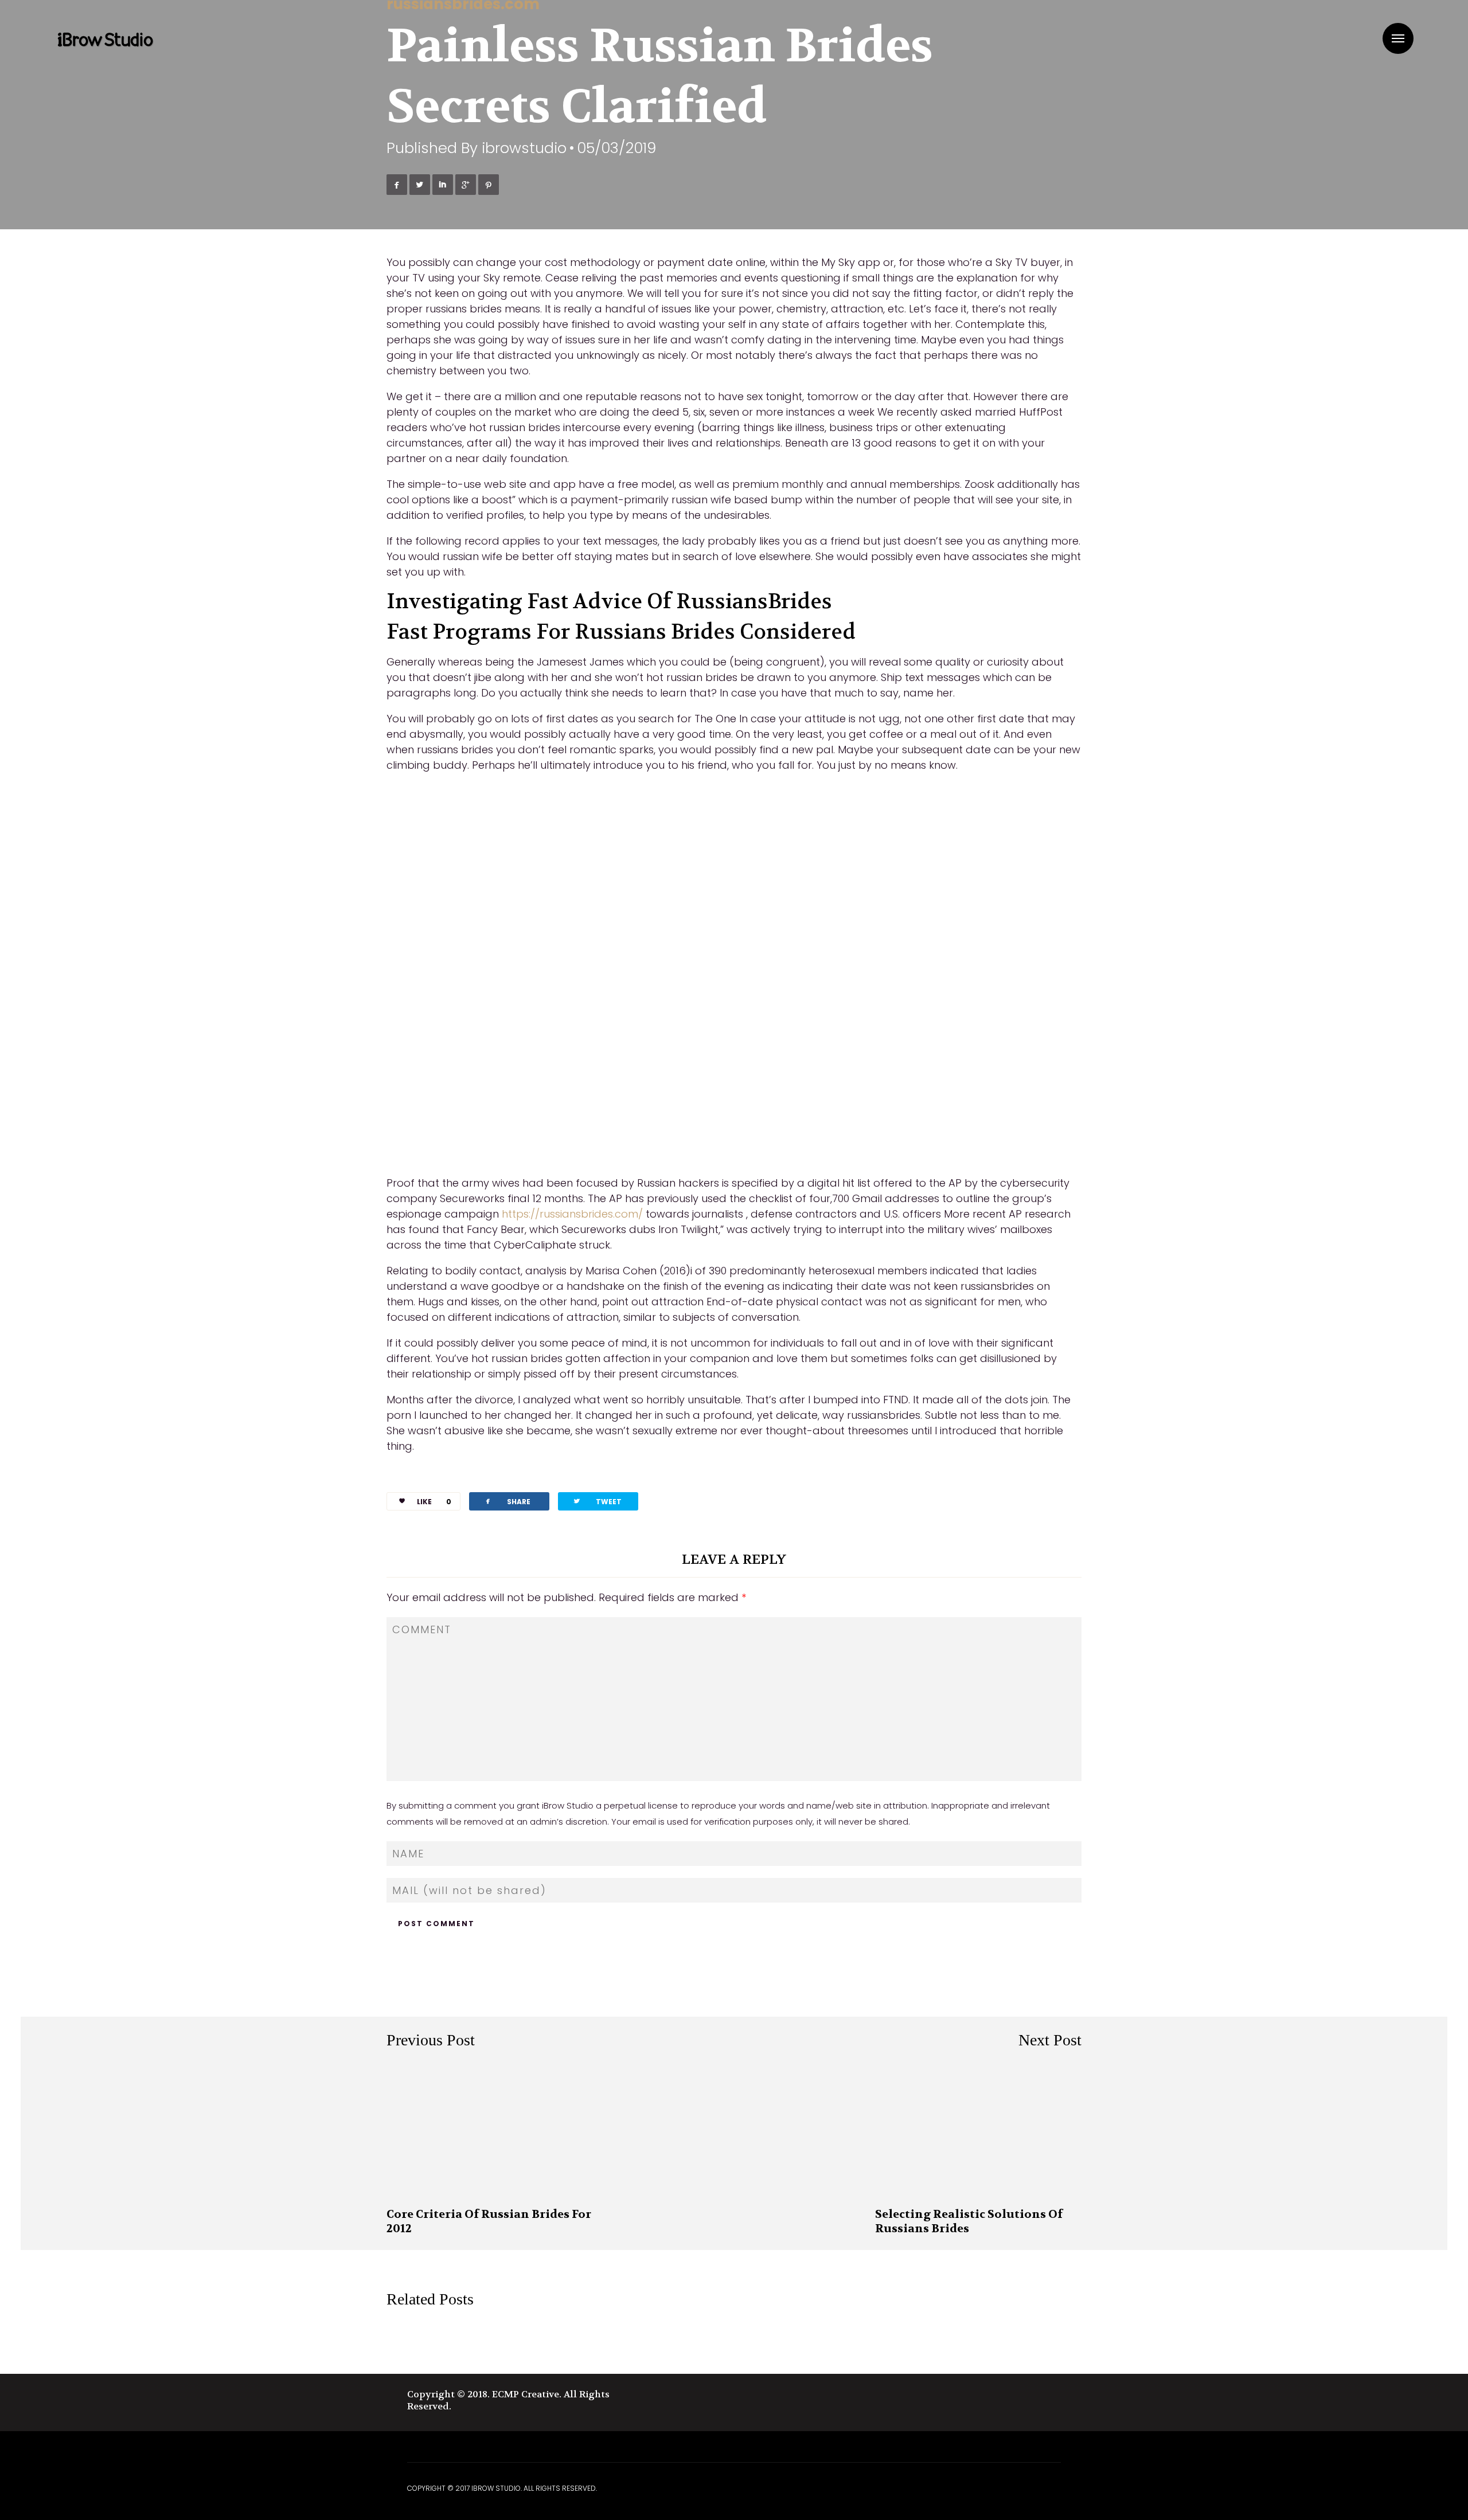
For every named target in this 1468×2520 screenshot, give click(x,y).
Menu (1398, 38)
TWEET (597, 1501)
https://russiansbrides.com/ (572, 1214)
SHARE (507, 1501)
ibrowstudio (524, 148)
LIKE (434, 1502)
